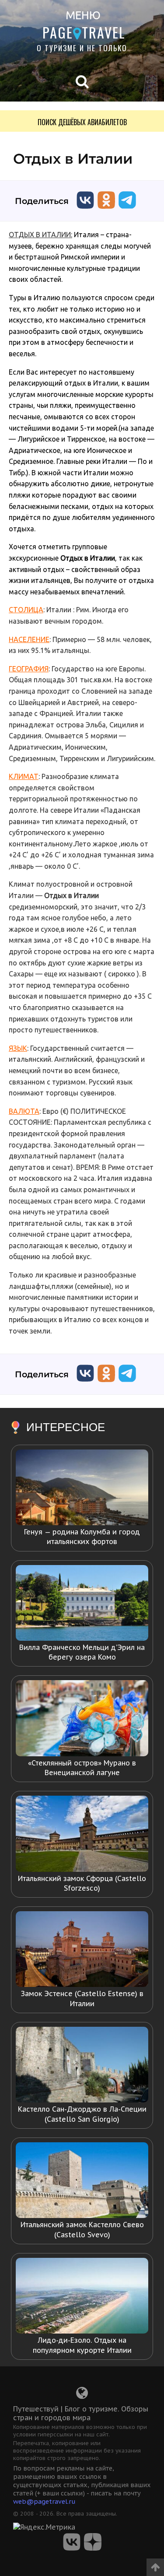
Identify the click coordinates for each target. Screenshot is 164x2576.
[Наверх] (155, 2564)
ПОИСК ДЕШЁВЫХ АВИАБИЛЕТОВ (82, 122)
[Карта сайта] (82, 2395)
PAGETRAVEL (84, 32)
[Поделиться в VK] (85, 211)
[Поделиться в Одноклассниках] (106, 211)
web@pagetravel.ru (44, 2501)
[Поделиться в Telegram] (127, 211)
